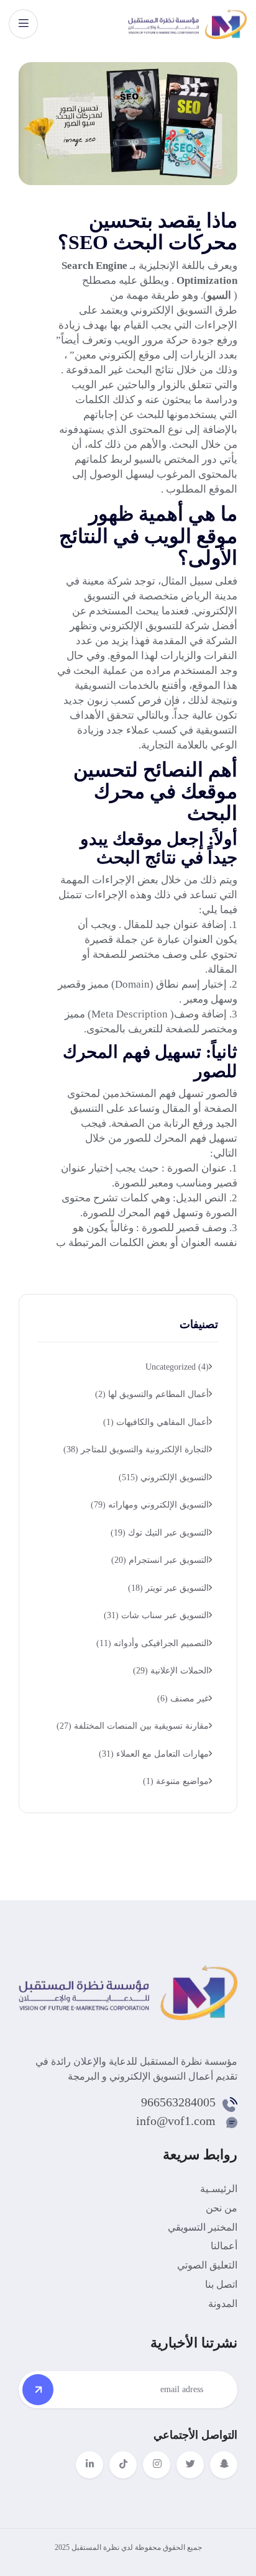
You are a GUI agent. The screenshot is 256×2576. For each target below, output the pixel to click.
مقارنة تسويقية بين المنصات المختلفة (133, 1726)
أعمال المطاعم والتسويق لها (152, 1394)
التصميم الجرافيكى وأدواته (153, 1643)
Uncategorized (177, 1367)
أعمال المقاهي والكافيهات (156, 1422)
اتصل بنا (221, 2284)
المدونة (223, 2304)
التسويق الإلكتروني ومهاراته (150, 1505)
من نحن (222, 2208)
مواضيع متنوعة (176, 1781)
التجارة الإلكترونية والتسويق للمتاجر (136, 1450)
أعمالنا (224, 2246)
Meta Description (130, 1014)
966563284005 (178, 2102)
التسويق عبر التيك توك (160, 1533)
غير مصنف (183, 1699)
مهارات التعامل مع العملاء (154, 1754)
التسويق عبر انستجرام (160, 1560)
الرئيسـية (219, 2189)
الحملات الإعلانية (171, 1671)
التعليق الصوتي (207, 2265)
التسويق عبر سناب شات (156, 1615)
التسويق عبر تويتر (168, 1588)
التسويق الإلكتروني (171, 310)
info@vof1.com (176, 2121)
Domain (132, 984)
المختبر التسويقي (203, 2227)
